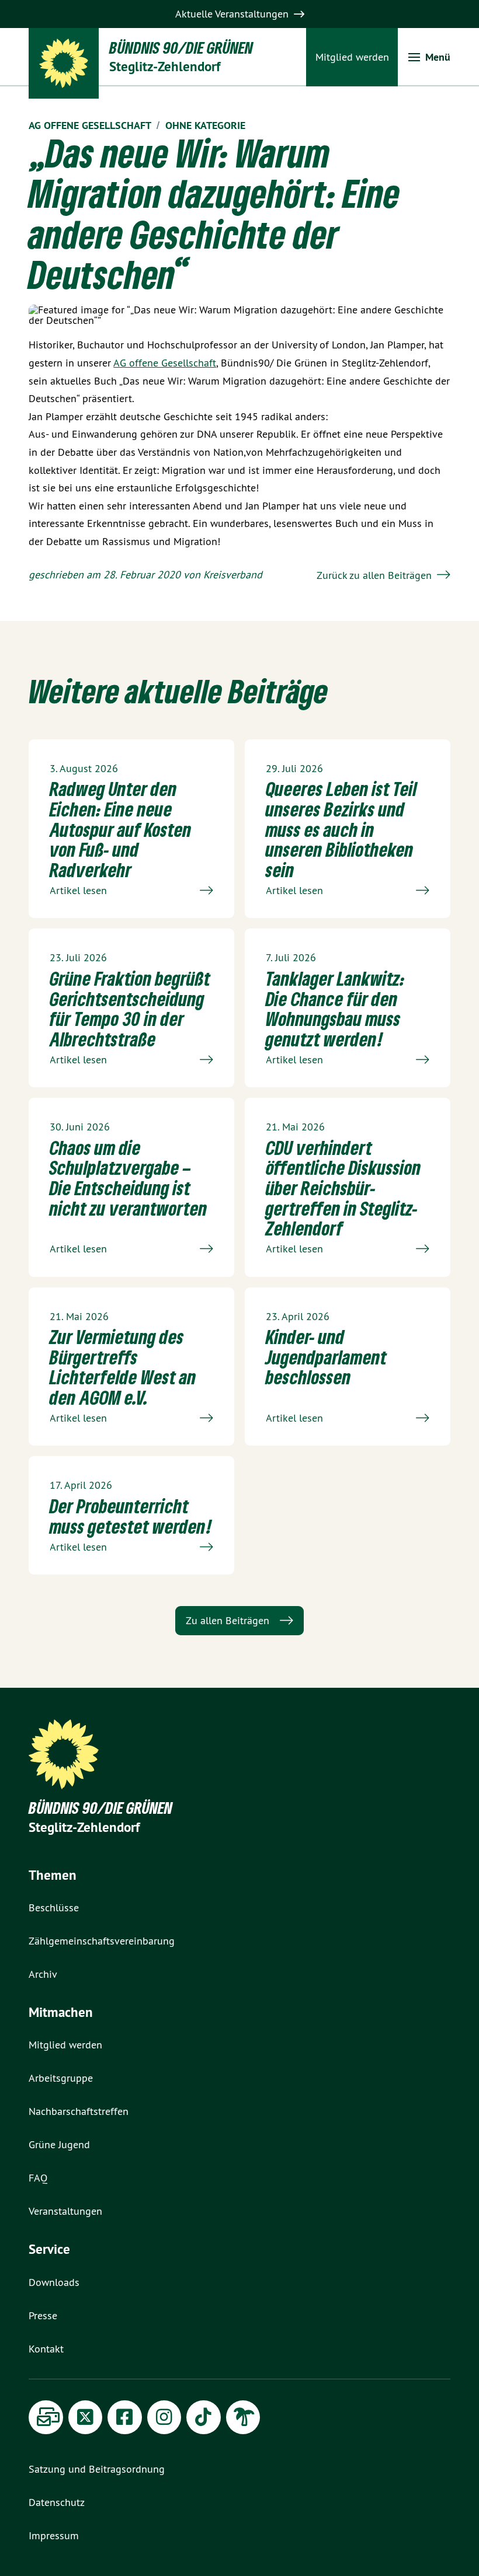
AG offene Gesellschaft (165, 363)
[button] (429, 57)
